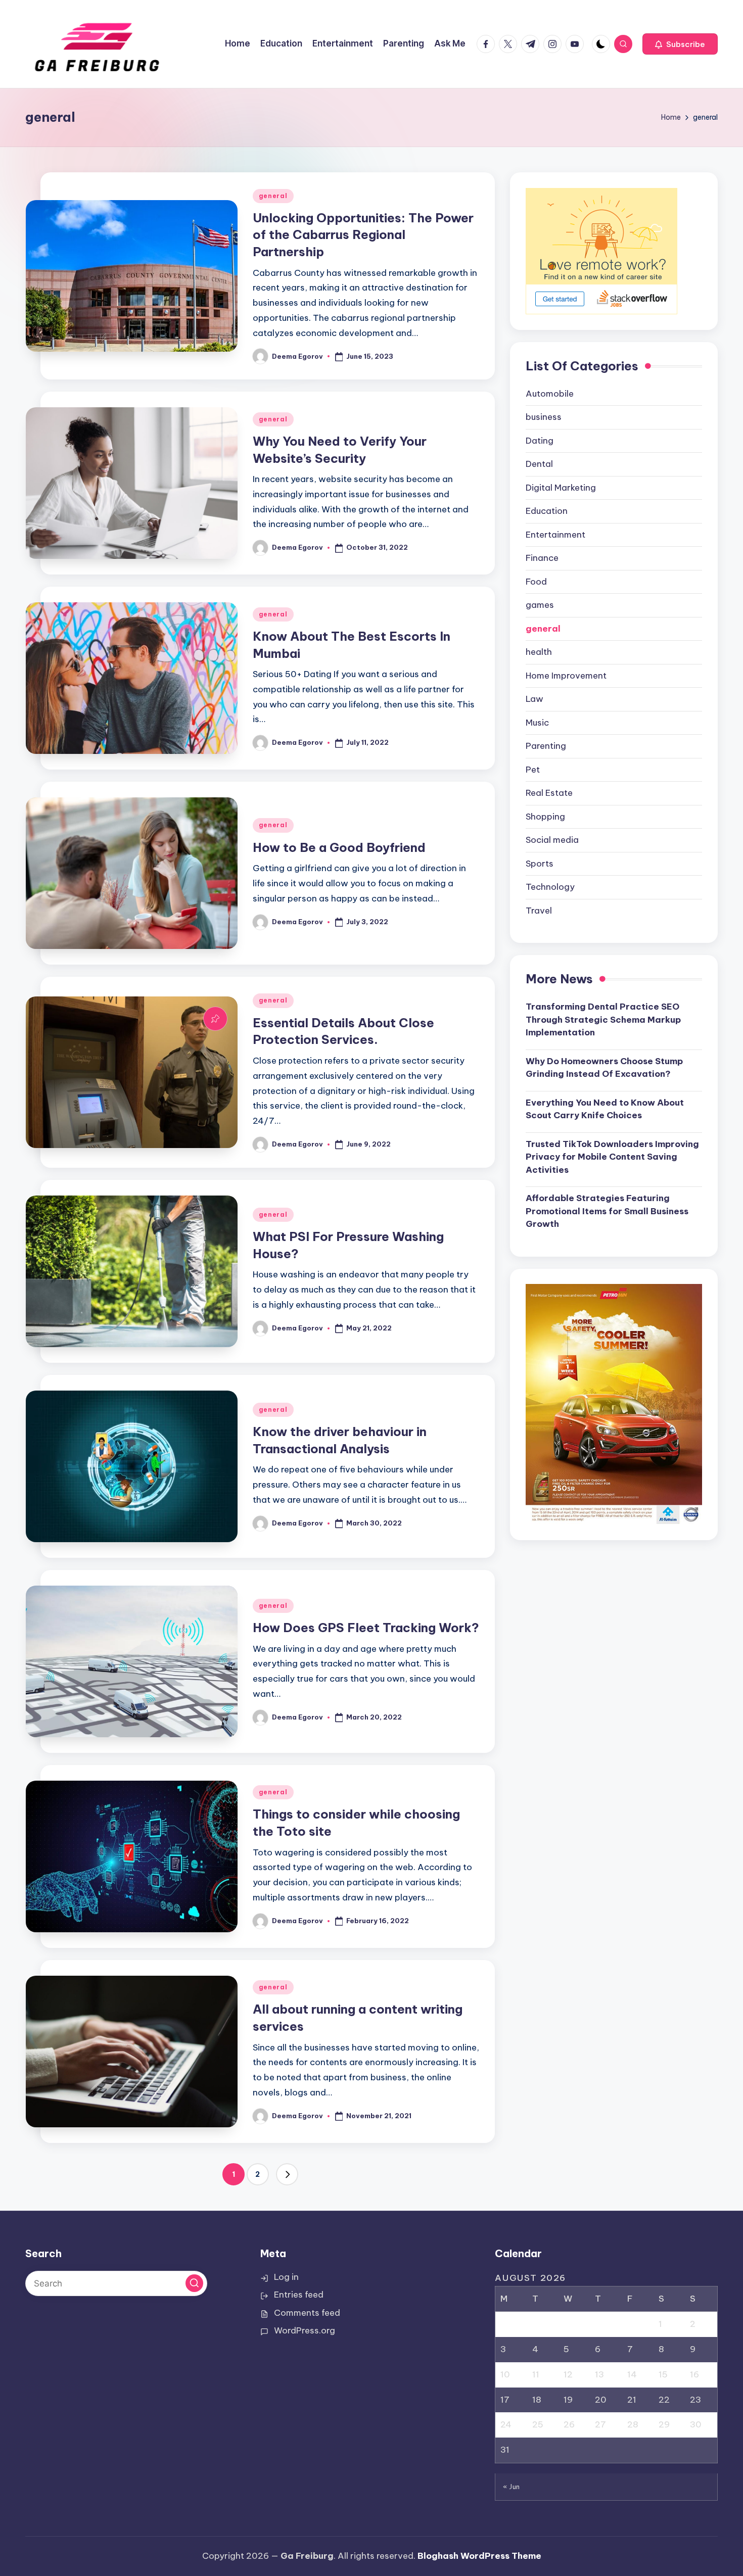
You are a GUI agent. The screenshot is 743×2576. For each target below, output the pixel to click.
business (544, 417)
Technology (550, 887)
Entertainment (555, 534)
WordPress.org (305, 2330)
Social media (552, 840)
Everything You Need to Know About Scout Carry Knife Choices (605, 1109)
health (539, 652)
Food (536, 581)
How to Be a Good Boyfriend (339, 847)
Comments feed (307, 2313)
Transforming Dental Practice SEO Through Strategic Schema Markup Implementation (603, 1019)
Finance (542, 558)
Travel (539, 910)
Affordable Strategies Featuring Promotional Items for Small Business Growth (607, 1210)
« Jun (512, 2487)
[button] (680, 44)
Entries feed (299, 2295)
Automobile (550, 393)
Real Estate (549, 793)
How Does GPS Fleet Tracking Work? (366, 1628)
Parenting (546, 746)
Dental (539, 464)
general (273, 196)
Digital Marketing (561, 487)
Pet (533, 769)
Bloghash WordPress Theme (479, 2556)
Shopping (545, 816)
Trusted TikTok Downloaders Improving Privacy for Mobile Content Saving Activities (612, 1156)
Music (537, 722)
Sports (540, 863)
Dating (540, 440)
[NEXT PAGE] (287, 2174)
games (540, 605)
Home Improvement (566, 675)
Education (547, 511)
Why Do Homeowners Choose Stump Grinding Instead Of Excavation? (604, 1067)
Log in (286, 2277)
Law (535, 699)
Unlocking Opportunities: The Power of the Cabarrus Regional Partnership (363, 235)
